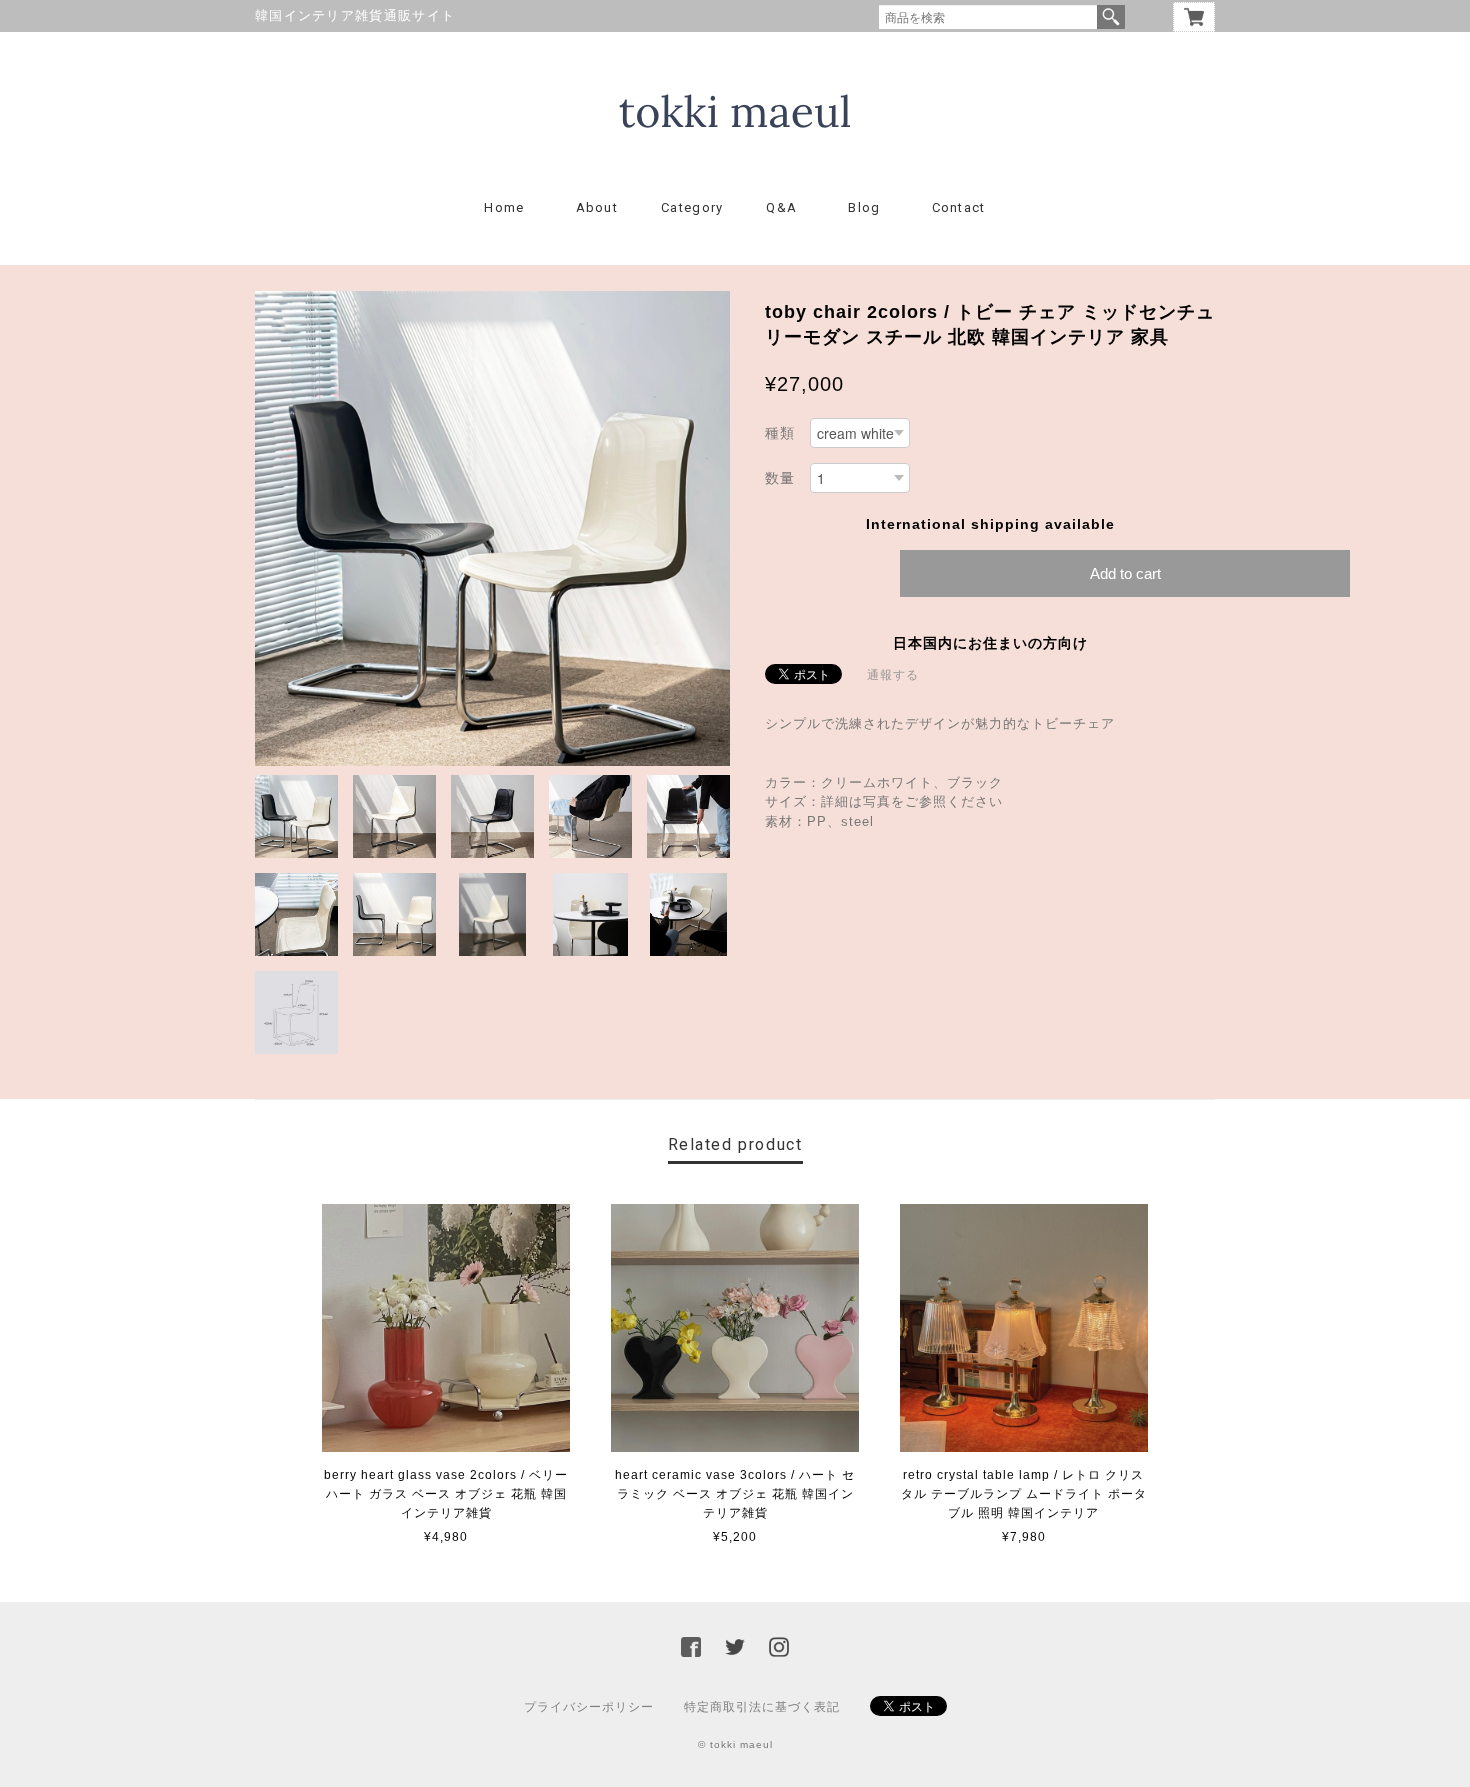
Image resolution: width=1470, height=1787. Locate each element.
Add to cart (1125, 573)
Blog (864, 207)
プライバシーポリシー (589, 1707)
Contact (959, 207)
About (597, 207)
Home (504, 207)
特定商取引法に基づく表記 (762, 1707)
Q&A (781, 207)
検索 (1111, 17)
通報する (893, 675)
